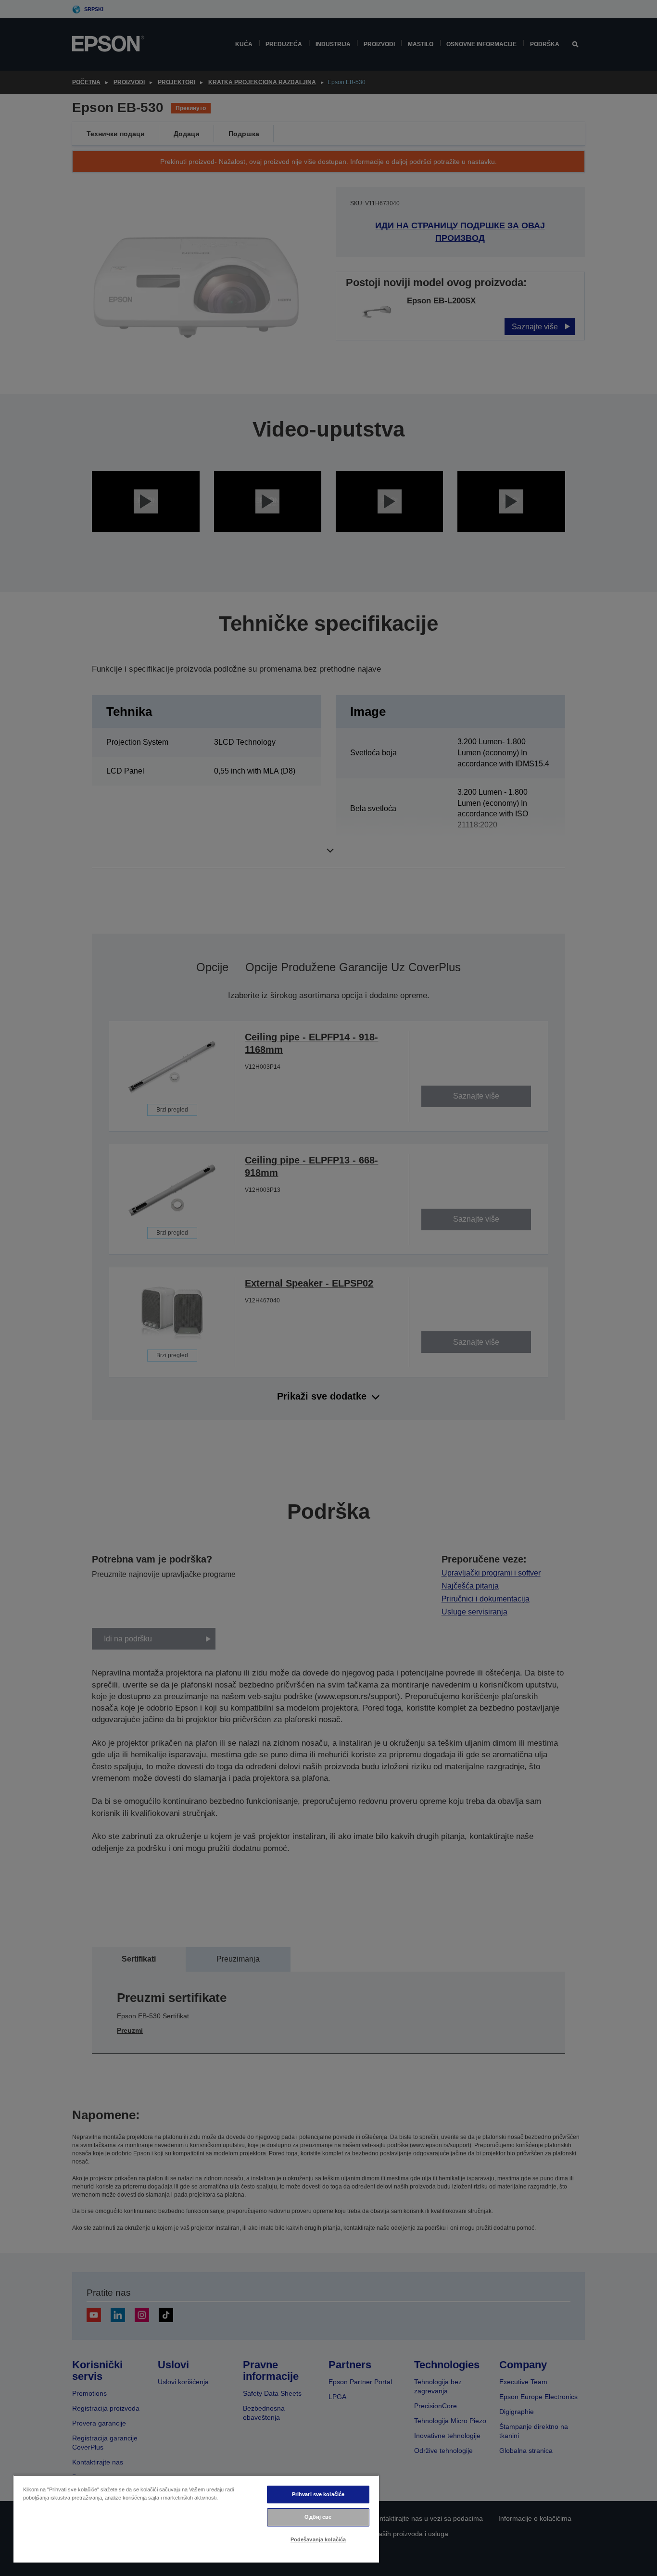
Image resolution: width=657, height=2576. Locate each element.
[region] (196, 2519)
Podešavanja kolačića (318, 2539)
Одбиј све (318, 2517)
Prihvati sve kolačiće (318, 2494)
